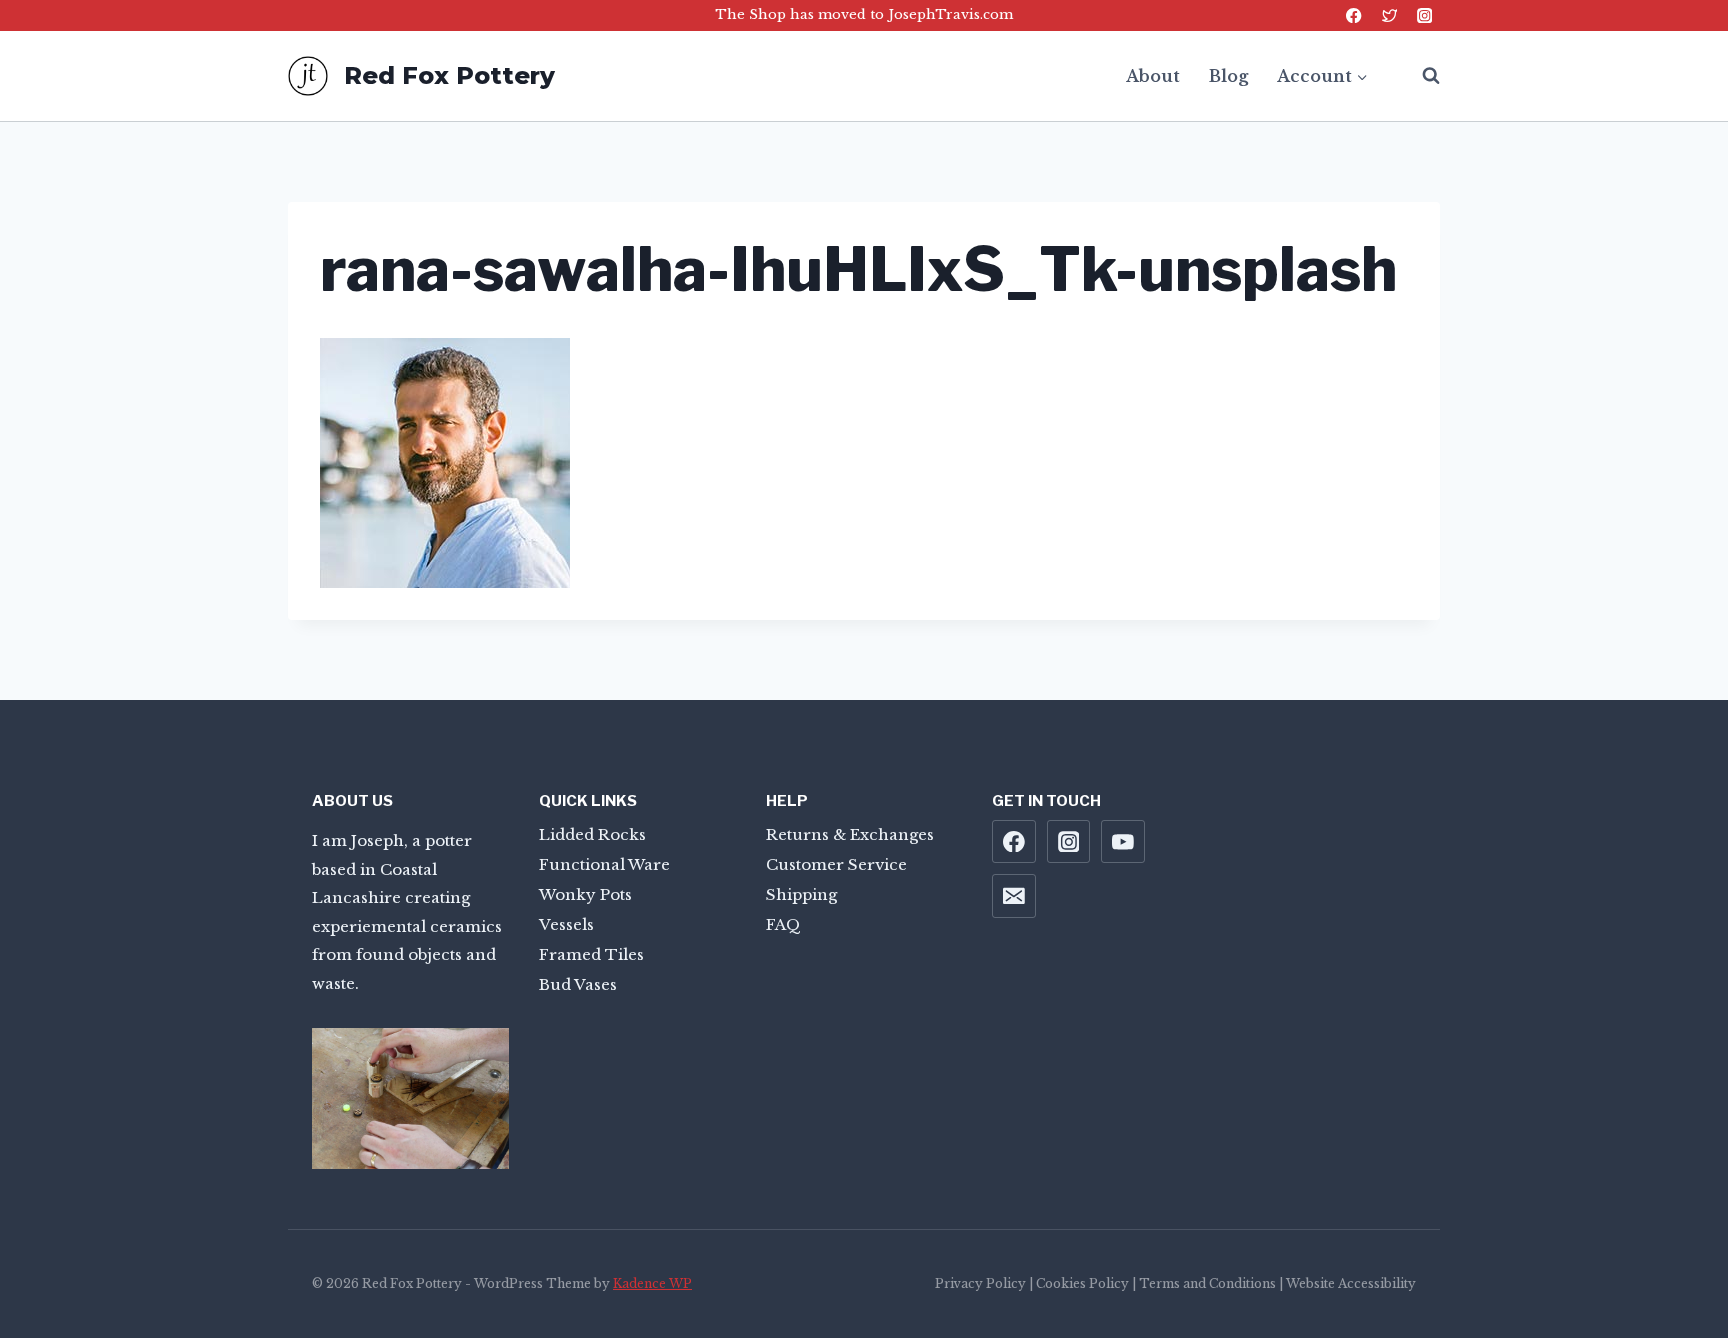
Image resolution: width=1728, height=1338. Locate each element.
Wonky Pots (585, 894)
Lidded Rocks (592, 834)
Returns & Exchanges (850, 834)
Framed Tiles (591, 954)
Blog (1228, 76)
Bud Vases (578, 984)
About (1153, 76)
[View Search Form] (1421, 76)
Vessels (566, 924)
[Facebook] (1354, 15)
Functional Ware (604, 864)
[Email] (1014, 896)
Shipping (801, 894)
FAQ (783, 924)
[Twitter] (1389, 15)
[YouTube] (1123, 842)
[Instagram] (1424, 15)
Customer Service (836, 864)
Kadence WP (652, 1283)
